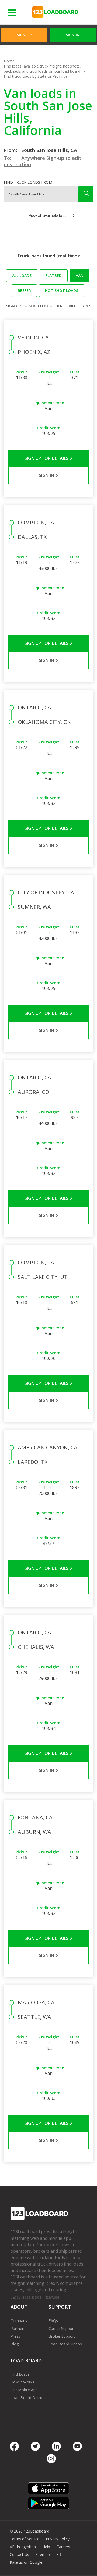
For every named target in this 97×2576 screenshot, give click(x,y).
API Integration (23, 2547)
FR (59, 2554)
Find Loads (20, 2374)
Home (9, 61)
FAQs (53, 2321)
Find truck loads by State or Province (36, 76)
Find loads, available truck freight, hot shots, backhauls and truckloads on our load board (42, 69)
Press (15, 2336)
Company (19, 2321)
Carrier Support (62, 2328)
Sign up (13, 306)
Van (80, 275)
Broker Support (62, 2336)
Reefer (24, 290)
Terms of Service (25, 2539)
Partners (18, 2328)
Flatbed (54, 275)
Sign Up (24, 35)
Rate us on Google (26, 2562)
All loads (22, 275)
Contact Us (19, 2554)
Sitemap (43, 2554)
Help (46, 2547)
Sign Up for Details (47, 458)
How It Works (22, 2382)
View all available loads (49, 215)
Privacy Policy (58, 2539)
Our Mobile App (24, 2390)
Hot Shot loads (62, 290)
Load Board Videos (65, 2344)
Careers (63, 2547)
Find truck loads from (28, 182)
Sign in (73, 35)
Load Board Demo (27, 2398)
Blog (15, 2344)
